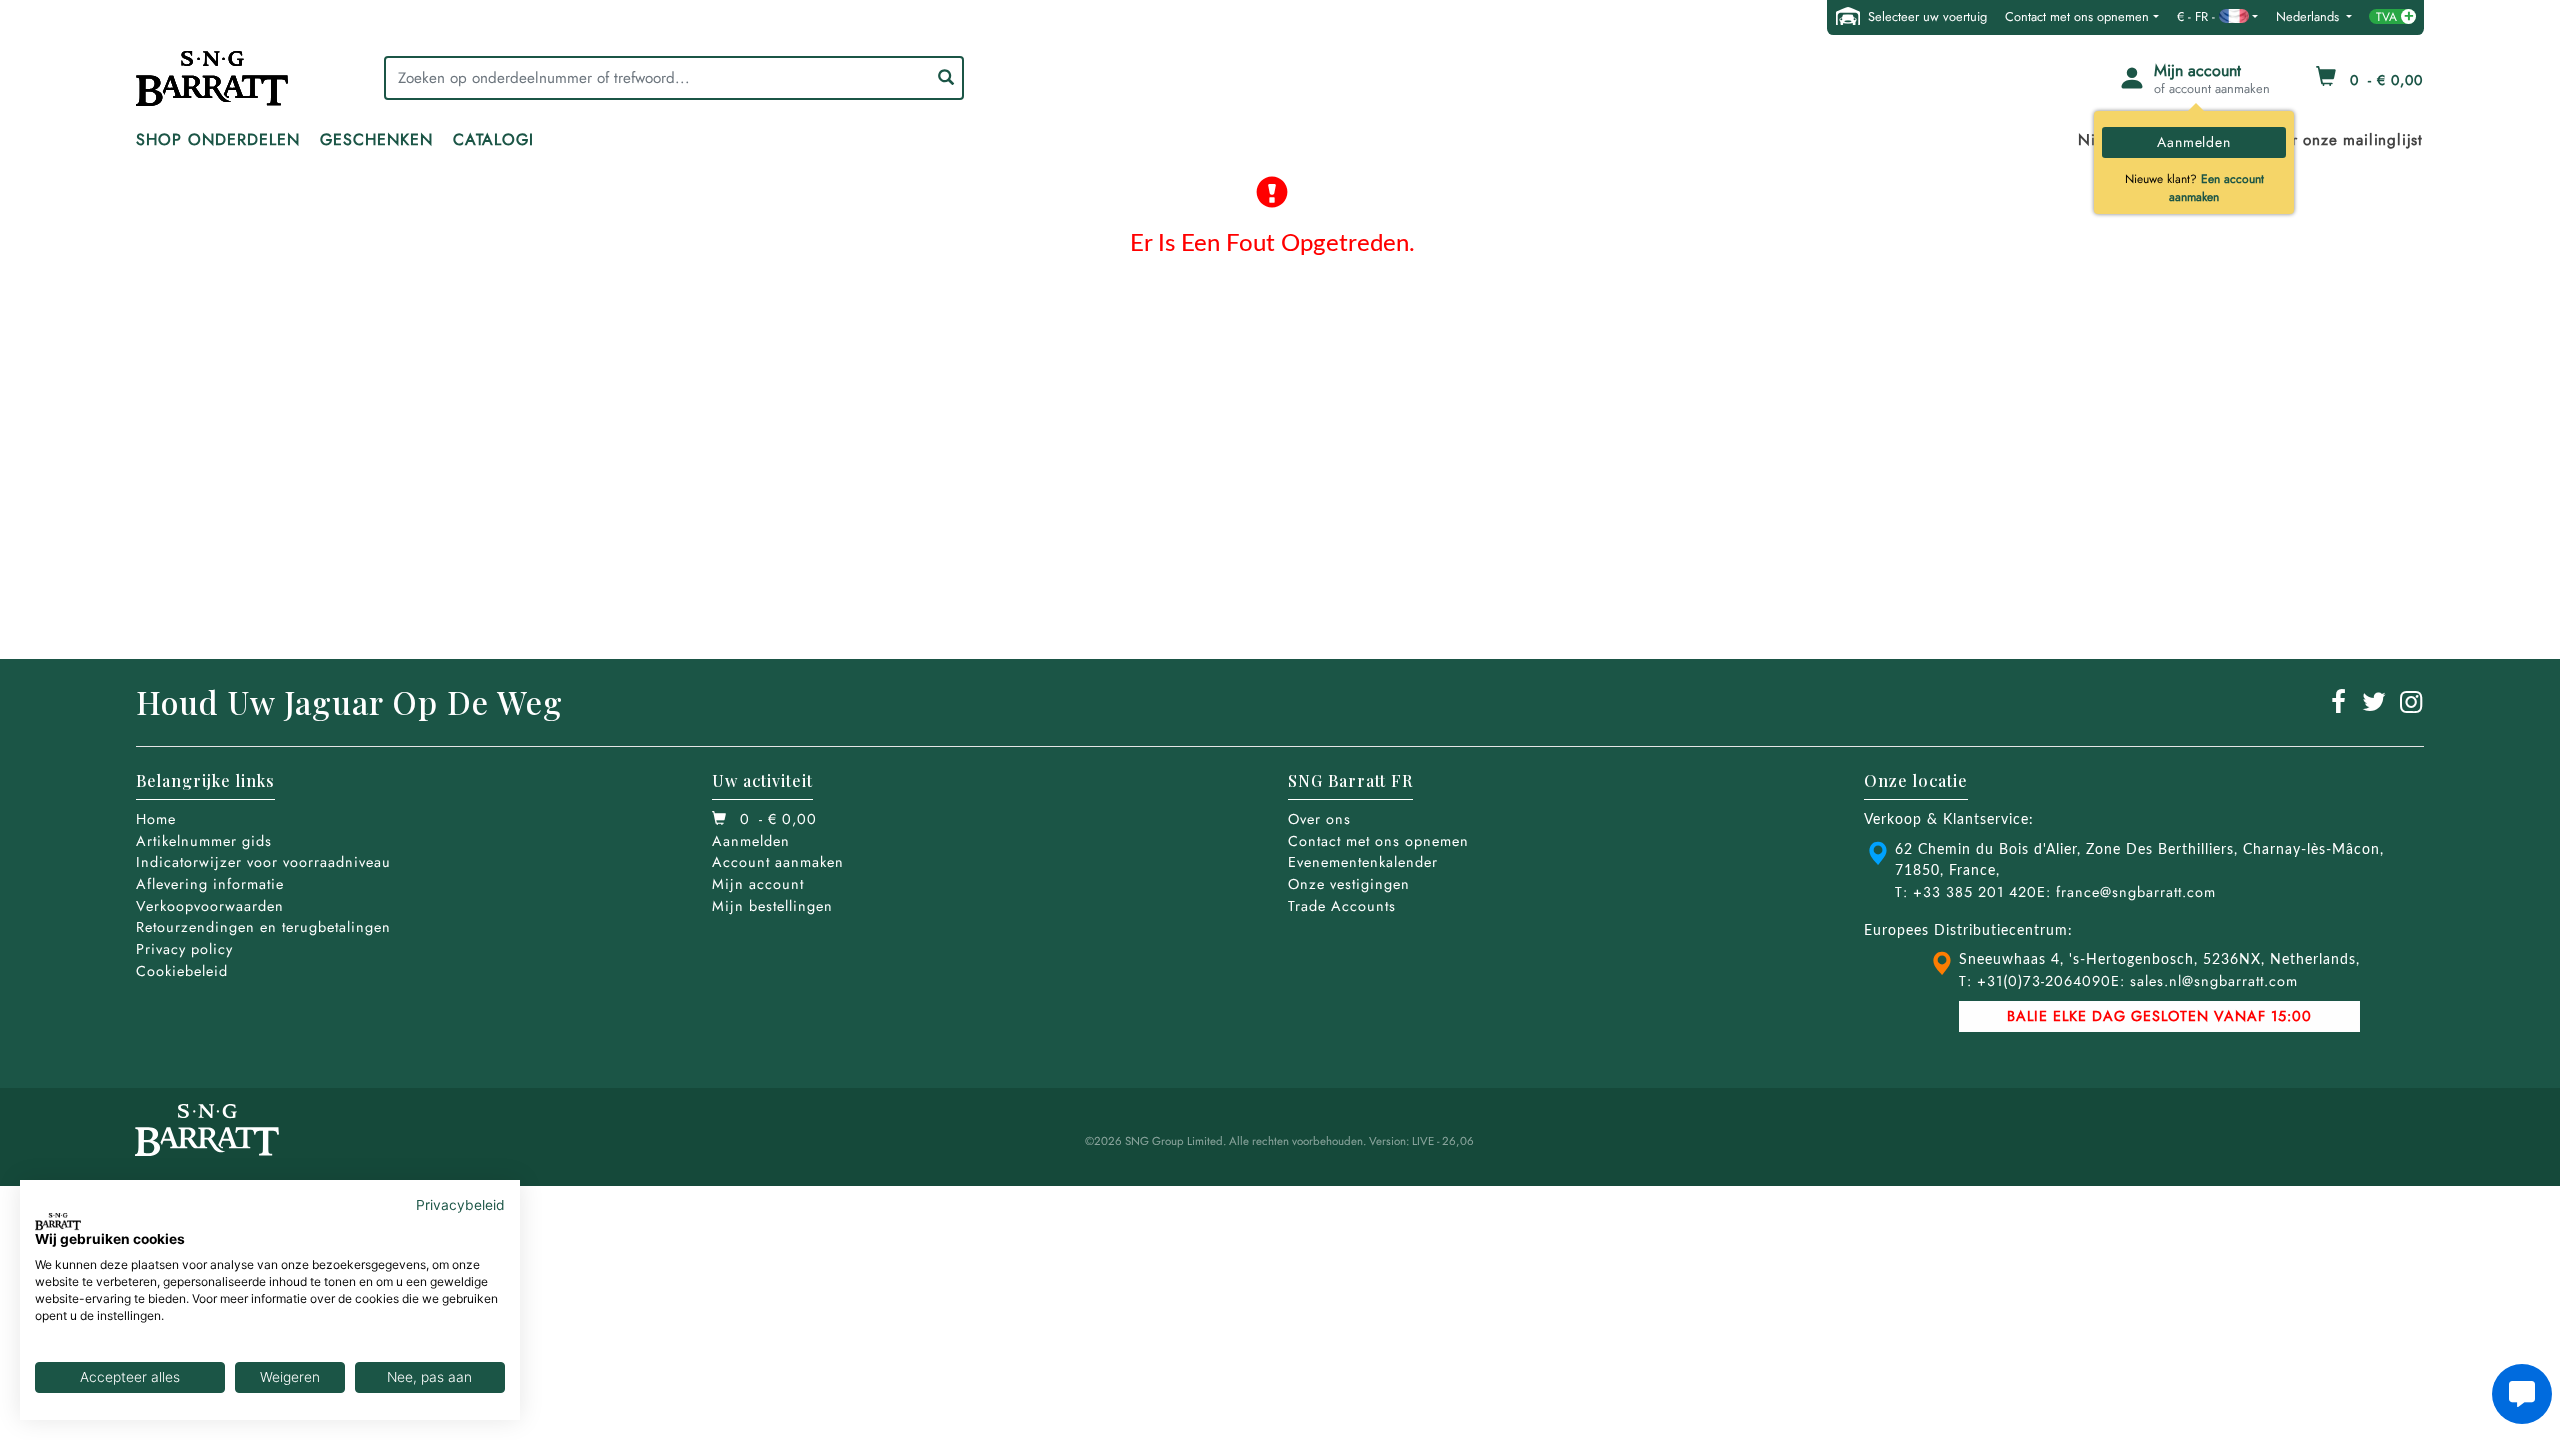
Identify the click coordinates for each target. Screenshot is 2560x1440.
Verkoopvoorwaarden (210, 906)
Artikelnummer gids (204, 841)
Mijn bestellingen (772, 906)
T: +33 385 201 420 (1966, 892)
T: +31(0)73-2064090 (2035, 981)
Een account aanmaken (2216, 188)
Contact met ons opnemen (2077, 16)
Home (156, 819)
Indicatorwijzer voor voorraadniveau (263, 862)
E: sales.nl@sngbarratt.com (2204, 981)
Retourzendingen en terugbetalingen (263, 927)
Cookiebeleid (182, 971)
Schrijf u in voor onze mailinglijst (2302, 140)
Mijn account (758, 884)
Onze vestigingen (1349, 884)
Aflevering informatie (210, 884)
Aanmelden (2193, 142)
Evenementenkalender (1363, 862)
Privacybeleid (460, 1205)
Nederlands (2309, 16)
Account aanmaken (778, 862)
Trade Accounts (1342, 906)
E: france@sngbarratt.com (2126, 892)
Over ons (1319, 819)
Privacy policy (184, 949)
